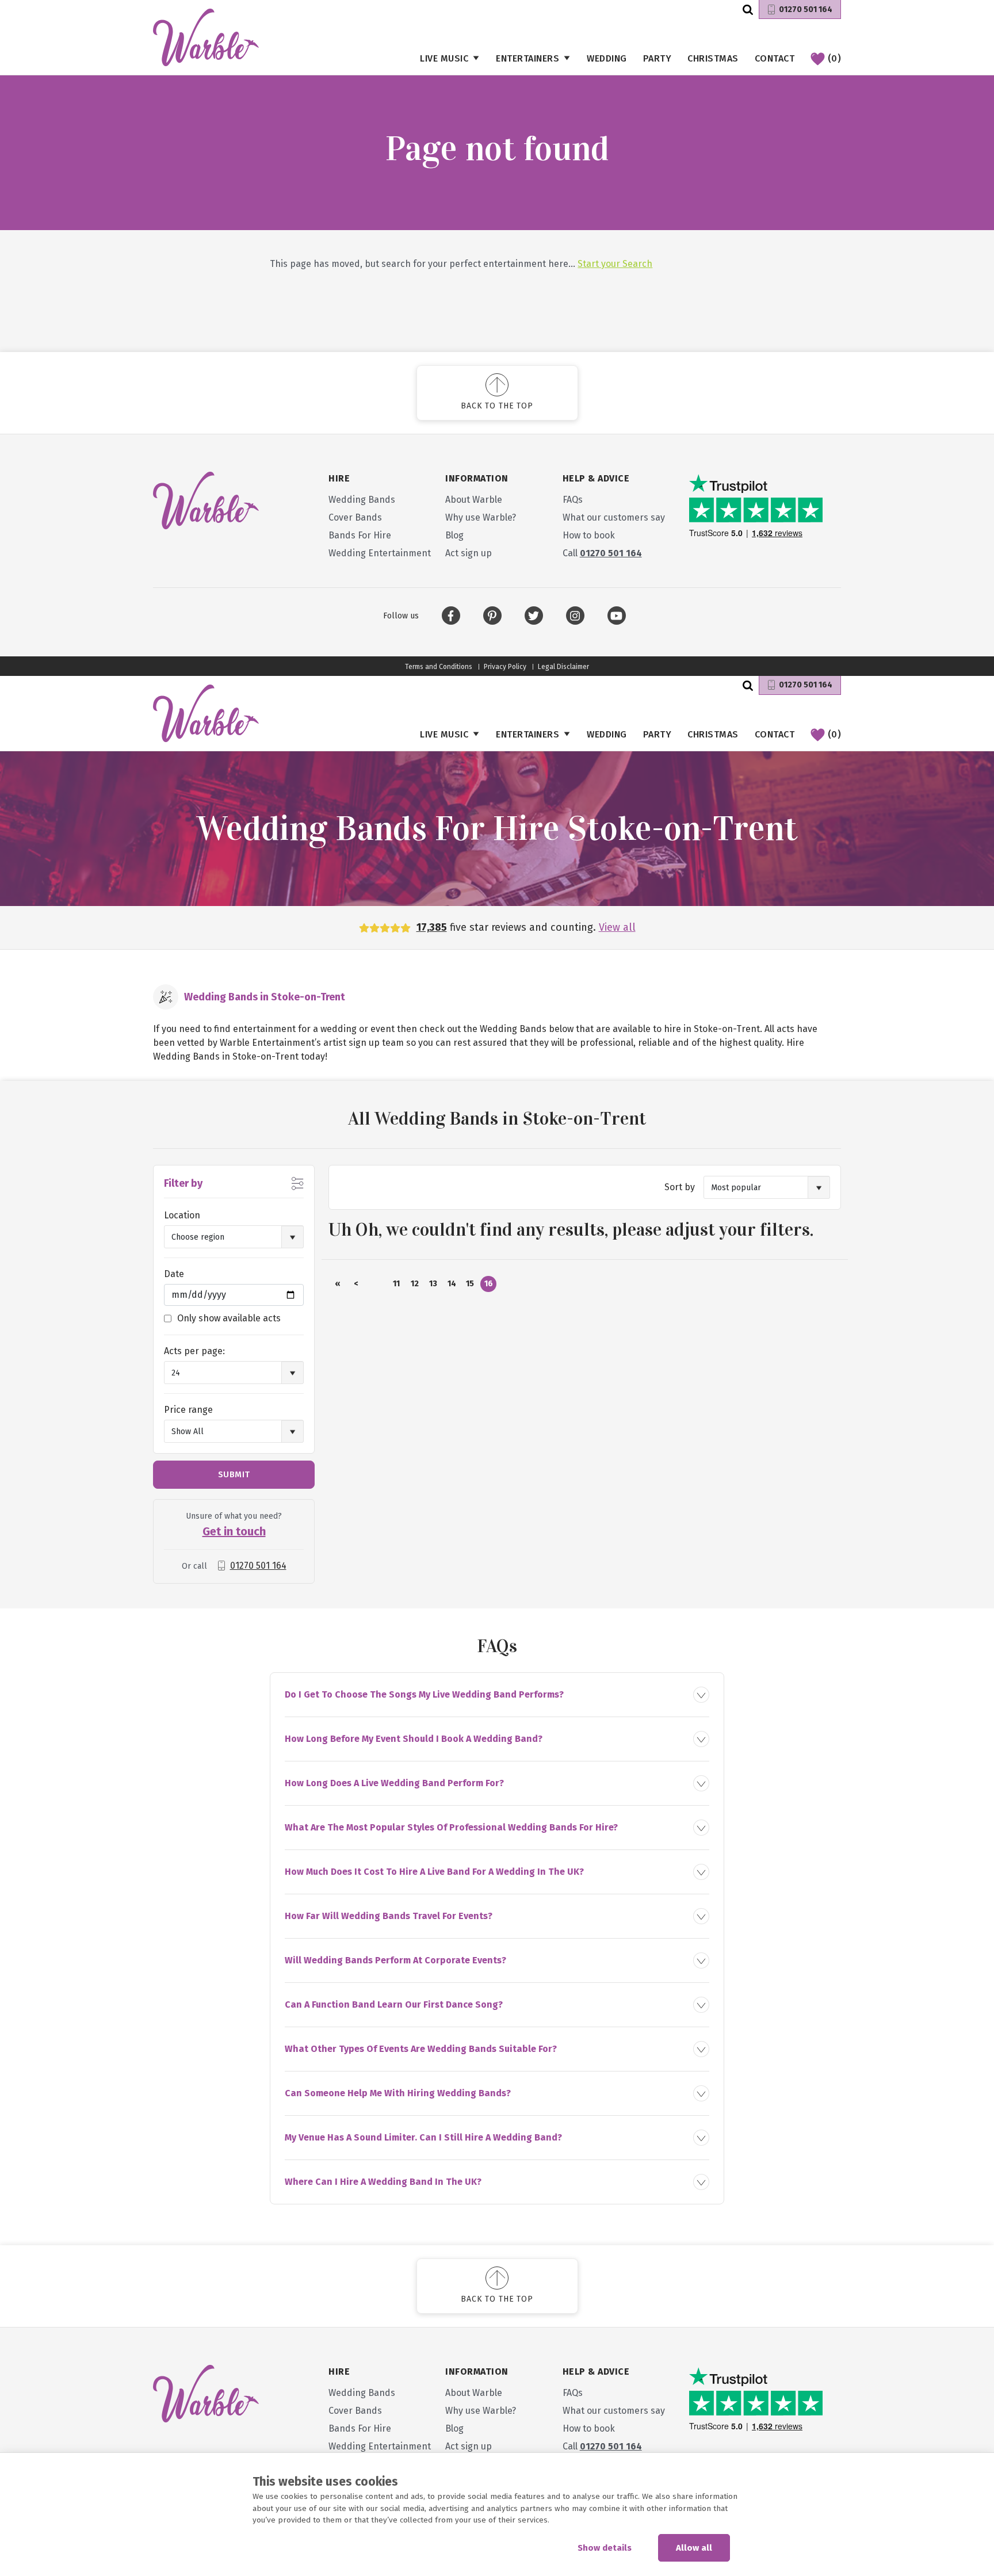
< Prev (356, 1285)
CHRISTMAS (713, 58)
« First (338, 1285)
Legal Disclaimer (563, 667)
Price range (188, 1410)
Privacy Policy (505, 667)
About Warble (474, 500)
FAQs (573, 500)
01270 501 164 (806, 9)
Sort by (680, 1187)
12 (415, 1284)
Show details (605, 2548)
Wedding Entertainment (380, 553)
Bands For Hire (360, 535)
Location (182, 1215)
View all (617, 927)
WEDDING (607, 58)
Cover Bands (355, 517)
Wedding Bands (362, 500)
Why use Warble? (481, 517)
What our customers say (614, 517)
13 (433, 1284)
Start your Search (615, 264)
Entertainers (527, 58)
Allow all (694, 2548)
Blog (454, 535)
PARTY (657, 58)
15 (470, 1284)
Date (174, 1274)
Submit (234, 1474)
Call (602, 553)
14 (452, 1284)
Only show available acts (229, 1318)
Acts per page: (194, 1351)
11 (396, 1284)
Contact (775, 58)
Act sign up (469, 553)
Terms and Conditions (439, 667)
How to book (589, 535)
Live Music (444, 58)
